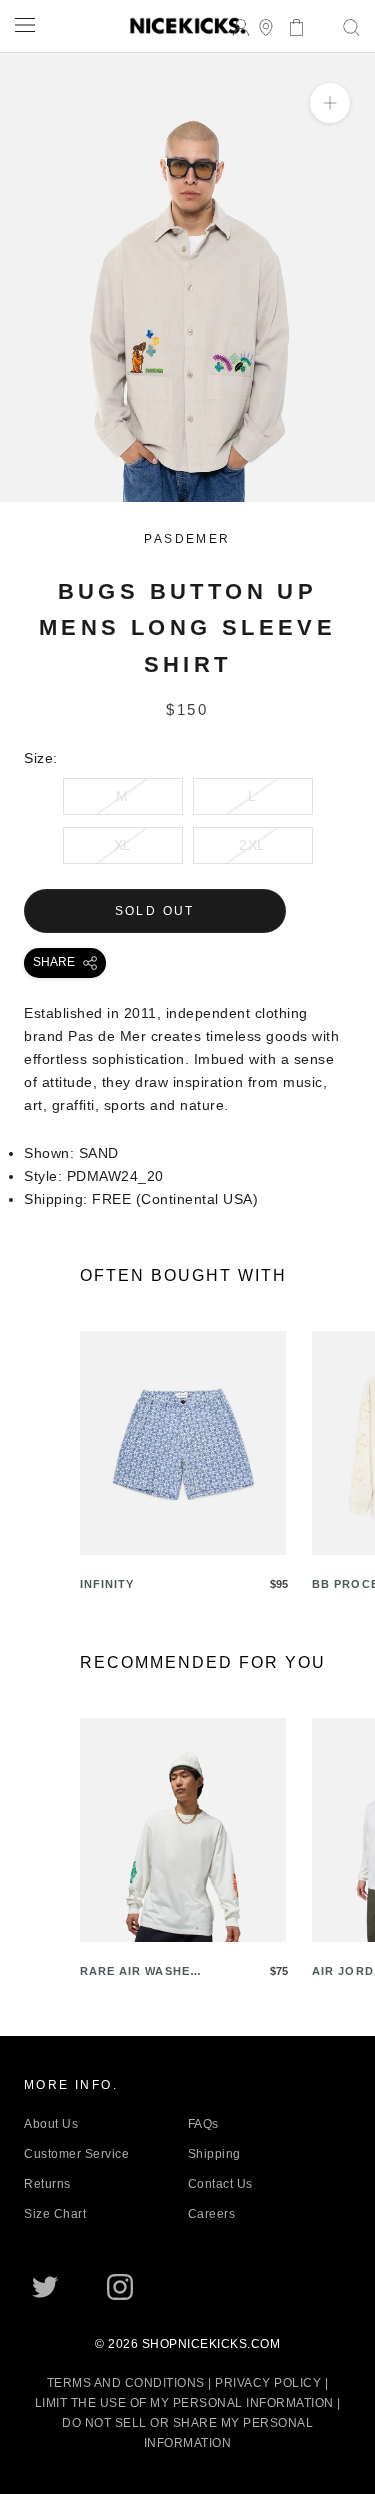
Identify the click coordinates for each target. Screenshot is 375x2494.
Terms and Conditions (126, 2383)
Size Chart (55, 2214)
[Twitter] (45, 2287)
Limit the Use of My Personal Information (184, 2403)
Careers (212, 2214)
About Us (51, 2124)
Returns (47, 2184)
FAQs (203, 2124)
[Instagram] (120, 2287)
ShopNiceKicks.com (211, 2344)
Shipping (214, 2154)
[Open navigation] (25, 24)
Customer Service (76, 2154)
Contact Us (220, 2184)
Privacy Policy (268, 2383)
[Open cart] (290, 25)
